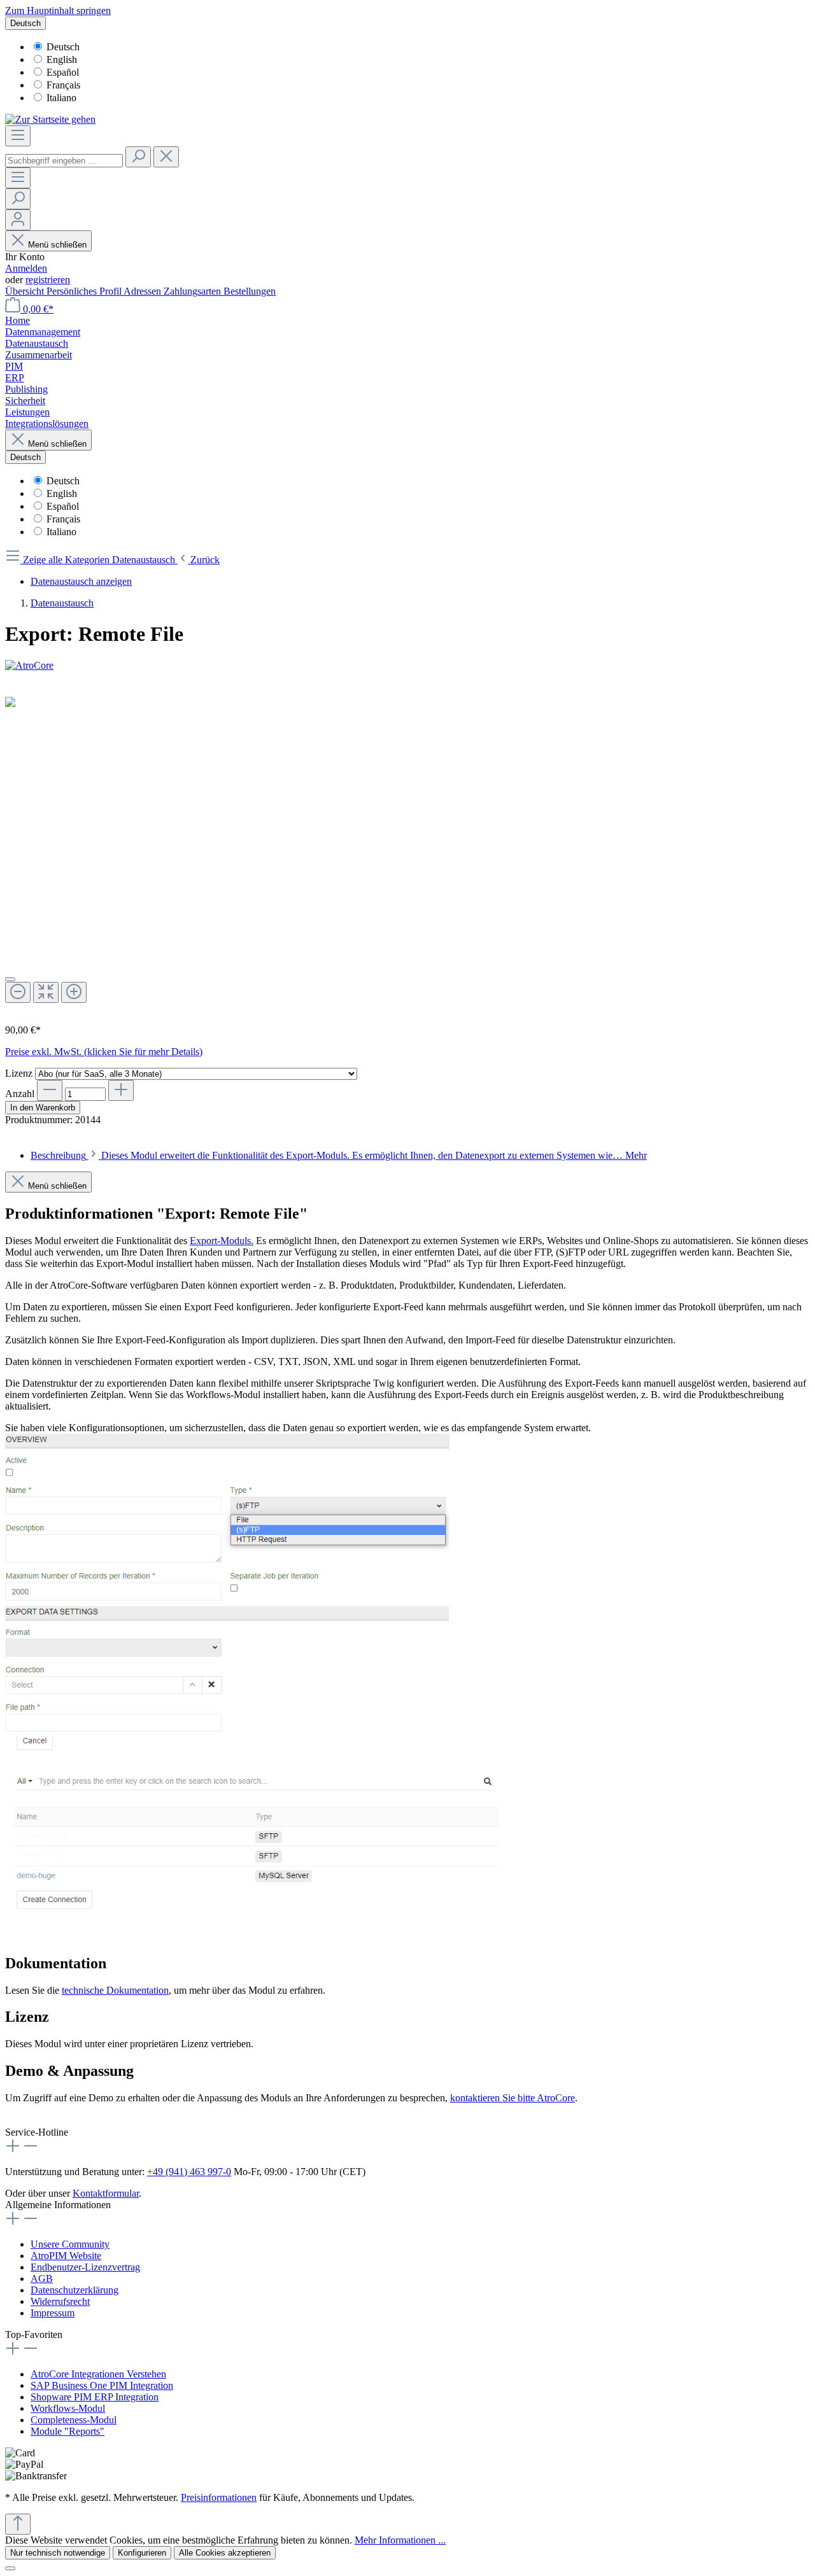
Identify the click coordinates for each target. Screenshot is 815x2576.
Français (63, 85)
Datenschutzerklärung (74, 2290)
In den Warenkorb (43, 1108)
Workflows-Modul (68, 2408)
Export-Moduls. (222, 1241)
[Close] (10, 979)
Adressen (144, 291)
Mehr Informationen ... (400, 2540)
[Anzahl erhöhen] (121, 1090)
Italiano (61, 98)
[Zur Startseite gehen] (50, 119)
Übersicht (26, 291)
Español (63, 72)
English (62, 59)
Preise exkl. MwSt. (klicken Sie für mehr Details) (104, 1052)
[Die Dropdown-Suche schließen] (166, 157)
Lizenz (20, 1073)
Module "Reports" (67, 2431)
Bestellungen (250, 291)
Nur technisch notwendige (58, 2553)
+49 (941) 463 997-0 (189, 2172)
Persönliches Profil (85, 291)
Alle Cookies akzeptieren (225, 2553)
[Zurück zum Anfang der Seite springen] (18, 2524)
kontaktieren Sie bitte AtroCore (513, 2098)
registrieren (48, 280)
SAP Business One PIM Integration (102, 2385)
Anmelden (26, 268)
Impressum (53, 2313)
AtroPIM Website (66, 2256)
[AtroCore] (407, 666)
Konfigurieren (142, 2553)
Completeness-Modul (74, 2420)
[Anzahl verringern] (50, 1090)
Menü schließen (57, 245)
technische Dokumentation (115, 1990)
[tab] (339, 1155)
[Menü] (18, 136)
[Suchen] (138, 157)
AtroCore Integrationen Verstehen (98, 2374)
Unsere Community (70, 2244)
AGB (42, 2278)
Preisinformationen (219, 2497)
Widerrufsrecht (60, 2301)
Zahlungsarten (194, 291)
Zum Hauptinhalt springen (58, 10)
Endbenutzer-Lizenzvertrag (85, 2267)
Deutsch (63, 47)
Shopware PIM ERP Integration (95, 2397)
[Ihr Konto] (18, 220)
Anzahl (20, 1094)
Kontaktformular (106, 2193)
